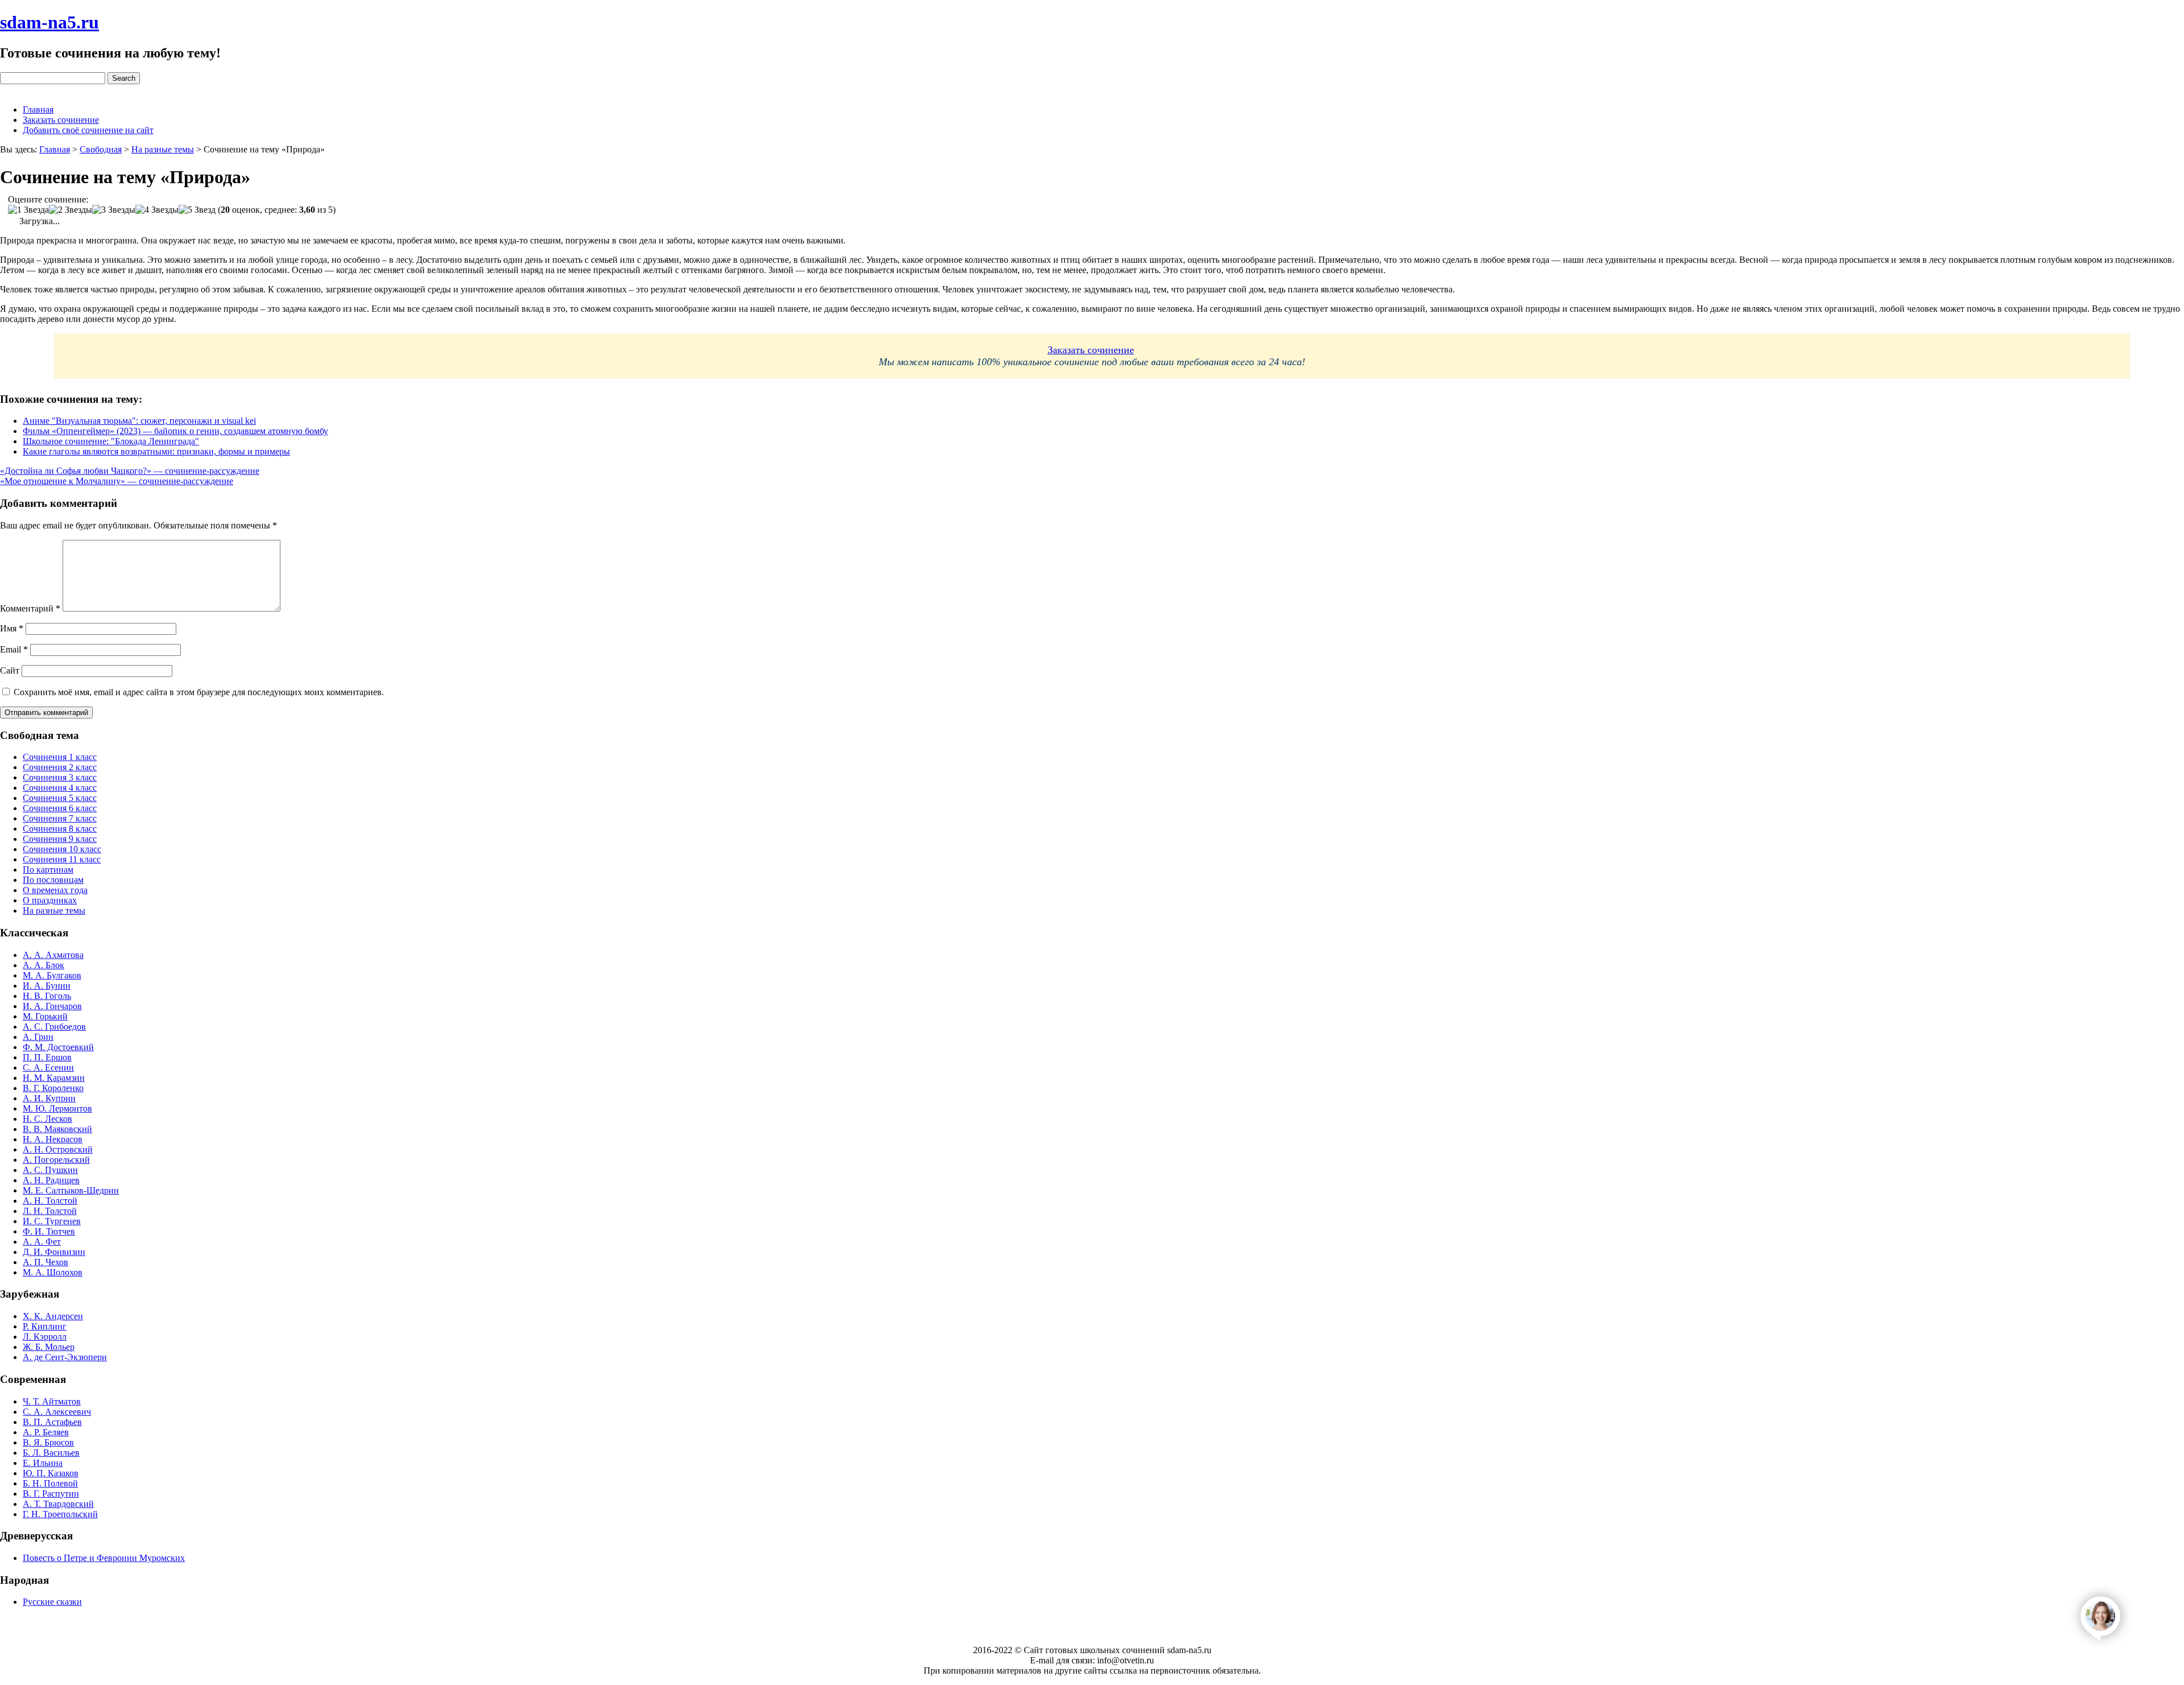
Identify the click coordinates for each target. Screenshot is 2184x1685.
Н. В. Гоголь (47, 996)
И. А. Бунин (47, 986)
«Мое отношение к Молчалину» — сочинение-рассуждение (117, 481)
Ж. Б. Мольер (49, 1347)
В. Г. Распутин (51, 1494)
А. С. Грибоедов (54, 1027)
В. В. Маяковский (57, 1129)
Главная (38, 110)
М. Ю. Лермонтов (57, 1108)
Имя (12, 628)
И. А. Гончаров (52, 1006)
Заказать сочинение (61, 120)
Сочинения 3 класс (60, 777)
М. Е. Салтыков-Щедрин (71, 1190)
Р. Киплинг (45, 1326)
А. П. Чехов (45, 1262)
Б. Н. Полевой (50, 1483)
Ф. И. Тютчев (49, 1231)
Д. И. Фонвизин (54, 1252)
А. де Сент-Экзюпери (65, 1357)
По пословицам (53, 880)
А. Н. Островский (58, 1149)
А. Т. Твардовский (58, 1504)
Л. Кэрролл (45, 1337)
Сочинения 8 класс (60, 829)
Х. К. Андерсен (53, 1316)
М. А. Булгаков (52, 975)
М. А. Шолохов (53, 1272)
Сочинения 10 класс (62, 849)
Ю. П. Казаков (51, 1473)
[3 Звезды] (114, 210)
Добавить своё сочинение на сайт (88, 130)
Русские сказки (52, 1602)
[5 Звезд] (197, 210)
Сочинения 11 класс (62, 859)
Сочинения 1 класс (60, 757)
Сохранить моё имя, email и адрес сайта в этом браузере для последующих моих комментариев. (199, 692)
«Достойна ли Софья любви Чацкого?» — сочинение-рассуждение (130, 471)
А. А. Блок (44, 965)
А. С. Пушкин (50, 1170)
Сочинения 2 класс (60, 767)
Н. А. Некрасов (53, 1139)
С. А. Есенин (48, 1067)
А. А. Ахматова (53, 955)
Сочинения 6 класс (60, 808)
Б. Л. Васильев (51, 1453)
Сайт (10, 670)
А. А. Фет (42, 1242)
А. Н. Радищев (51, 1180)
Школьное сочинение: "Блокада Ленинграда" (111, 441)
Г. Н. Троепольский (60, 1514)
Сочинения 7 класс (60, 818)
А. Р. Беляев (46, 1432)
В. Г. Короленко (53, 1088)
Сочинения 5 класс (60, 798)
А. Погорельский (56, 1160)
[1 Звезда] (28, 210)
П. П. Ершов (47, 1057)
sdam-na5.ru (49, 22)
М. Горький (45, 1016)
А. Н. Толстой (50, 1201)
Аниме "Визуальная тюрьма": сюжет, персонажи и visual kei (139, 421)
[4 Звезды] (157, 210)
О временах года (55, 890)
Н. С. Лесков (47, 1119)
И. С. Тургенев (52, 1221)
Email (14, 649)
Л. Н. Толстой (50, 1211)
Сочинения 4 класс (60, 788)
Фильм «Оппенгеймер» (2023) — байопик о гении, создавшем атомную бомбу (175, 431)
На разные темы (54, 910)
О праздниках (50, 900)
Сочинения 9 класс (60, 839)
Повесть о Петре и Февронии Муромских (104, 1558)
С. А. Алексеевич (57, 1412)
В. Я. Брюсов (48, 1442)
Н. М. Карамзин (54, 1078)
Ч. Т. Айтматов (52, 1401)
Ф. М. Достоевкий (58, 1047)
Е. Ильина (43, 1463)
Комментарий (30, 608)
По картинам (48, 870)
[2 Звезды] (71, 210)
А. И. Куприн (49, 1098)
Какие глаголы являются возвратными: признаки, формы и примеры (156, 451)
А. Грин (38, 1037)
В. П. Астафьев (52, 1422)
